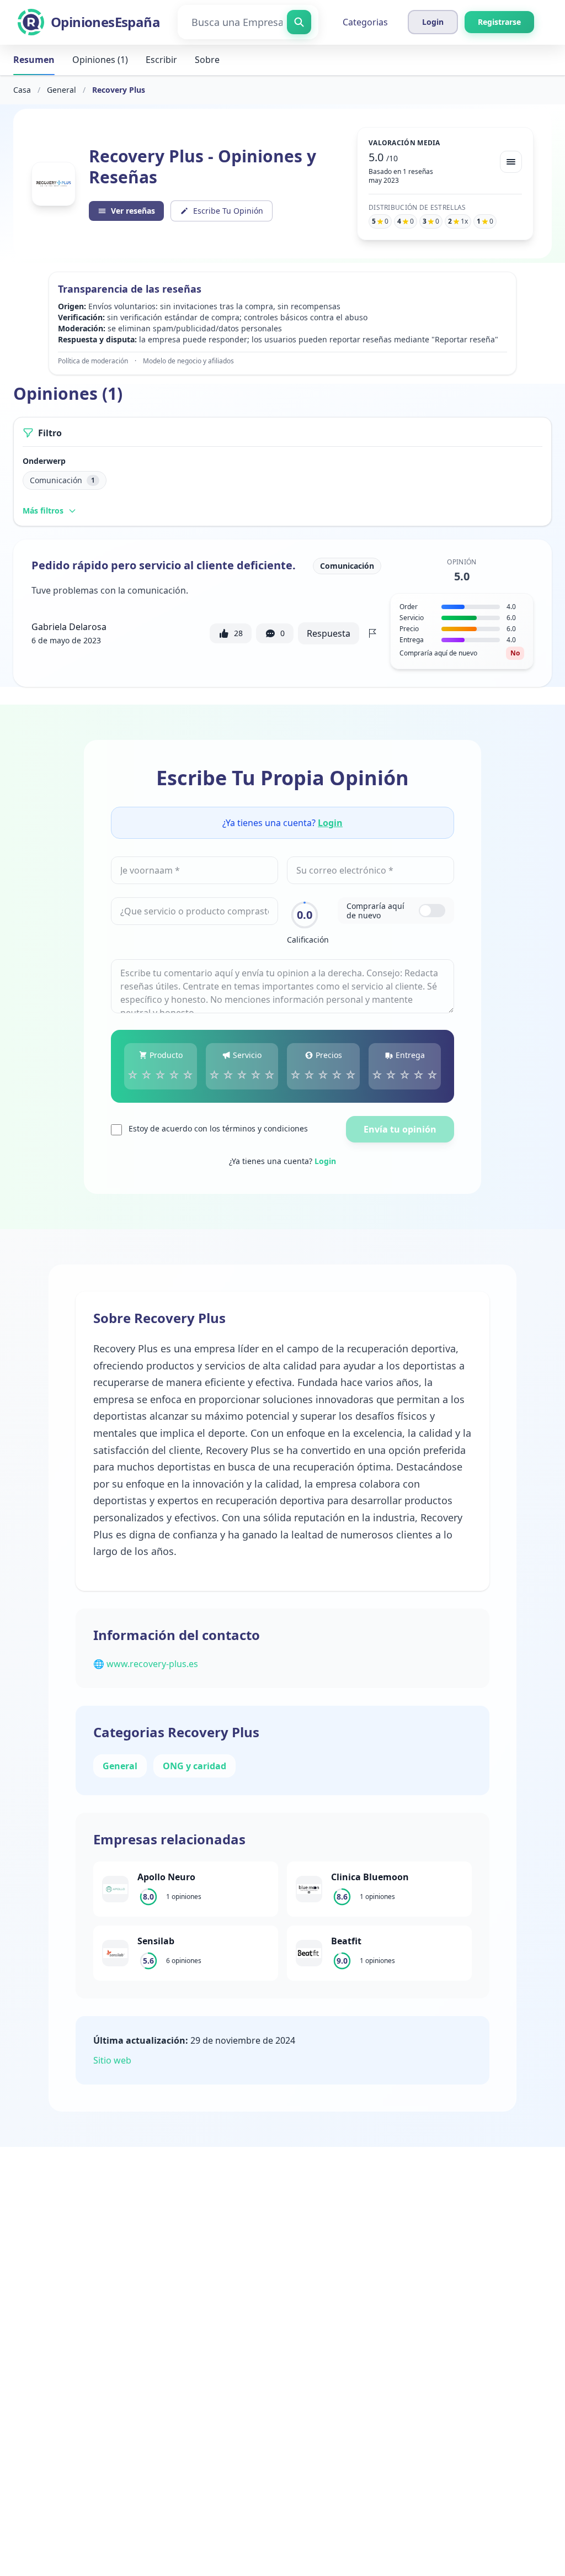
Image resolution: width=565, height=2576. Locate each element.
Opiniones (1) (100, 60)
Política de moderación (93, 361)
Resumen (34, 60)
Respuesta (329, 633)
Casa (22, 90)
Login (330, 823)
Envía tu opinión (400, 1129)
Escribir (161, 60)
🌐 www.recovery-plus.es (146, 1664)
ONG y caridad (194, 1766)
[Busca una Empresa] (299, 22)
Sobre (207, 60)
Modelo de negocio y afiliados (188, 361)
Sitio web (112, 2060)
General (62, 90)
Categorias (365, 22)
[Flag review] (372, 633)
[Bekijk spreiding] (511, 162)
